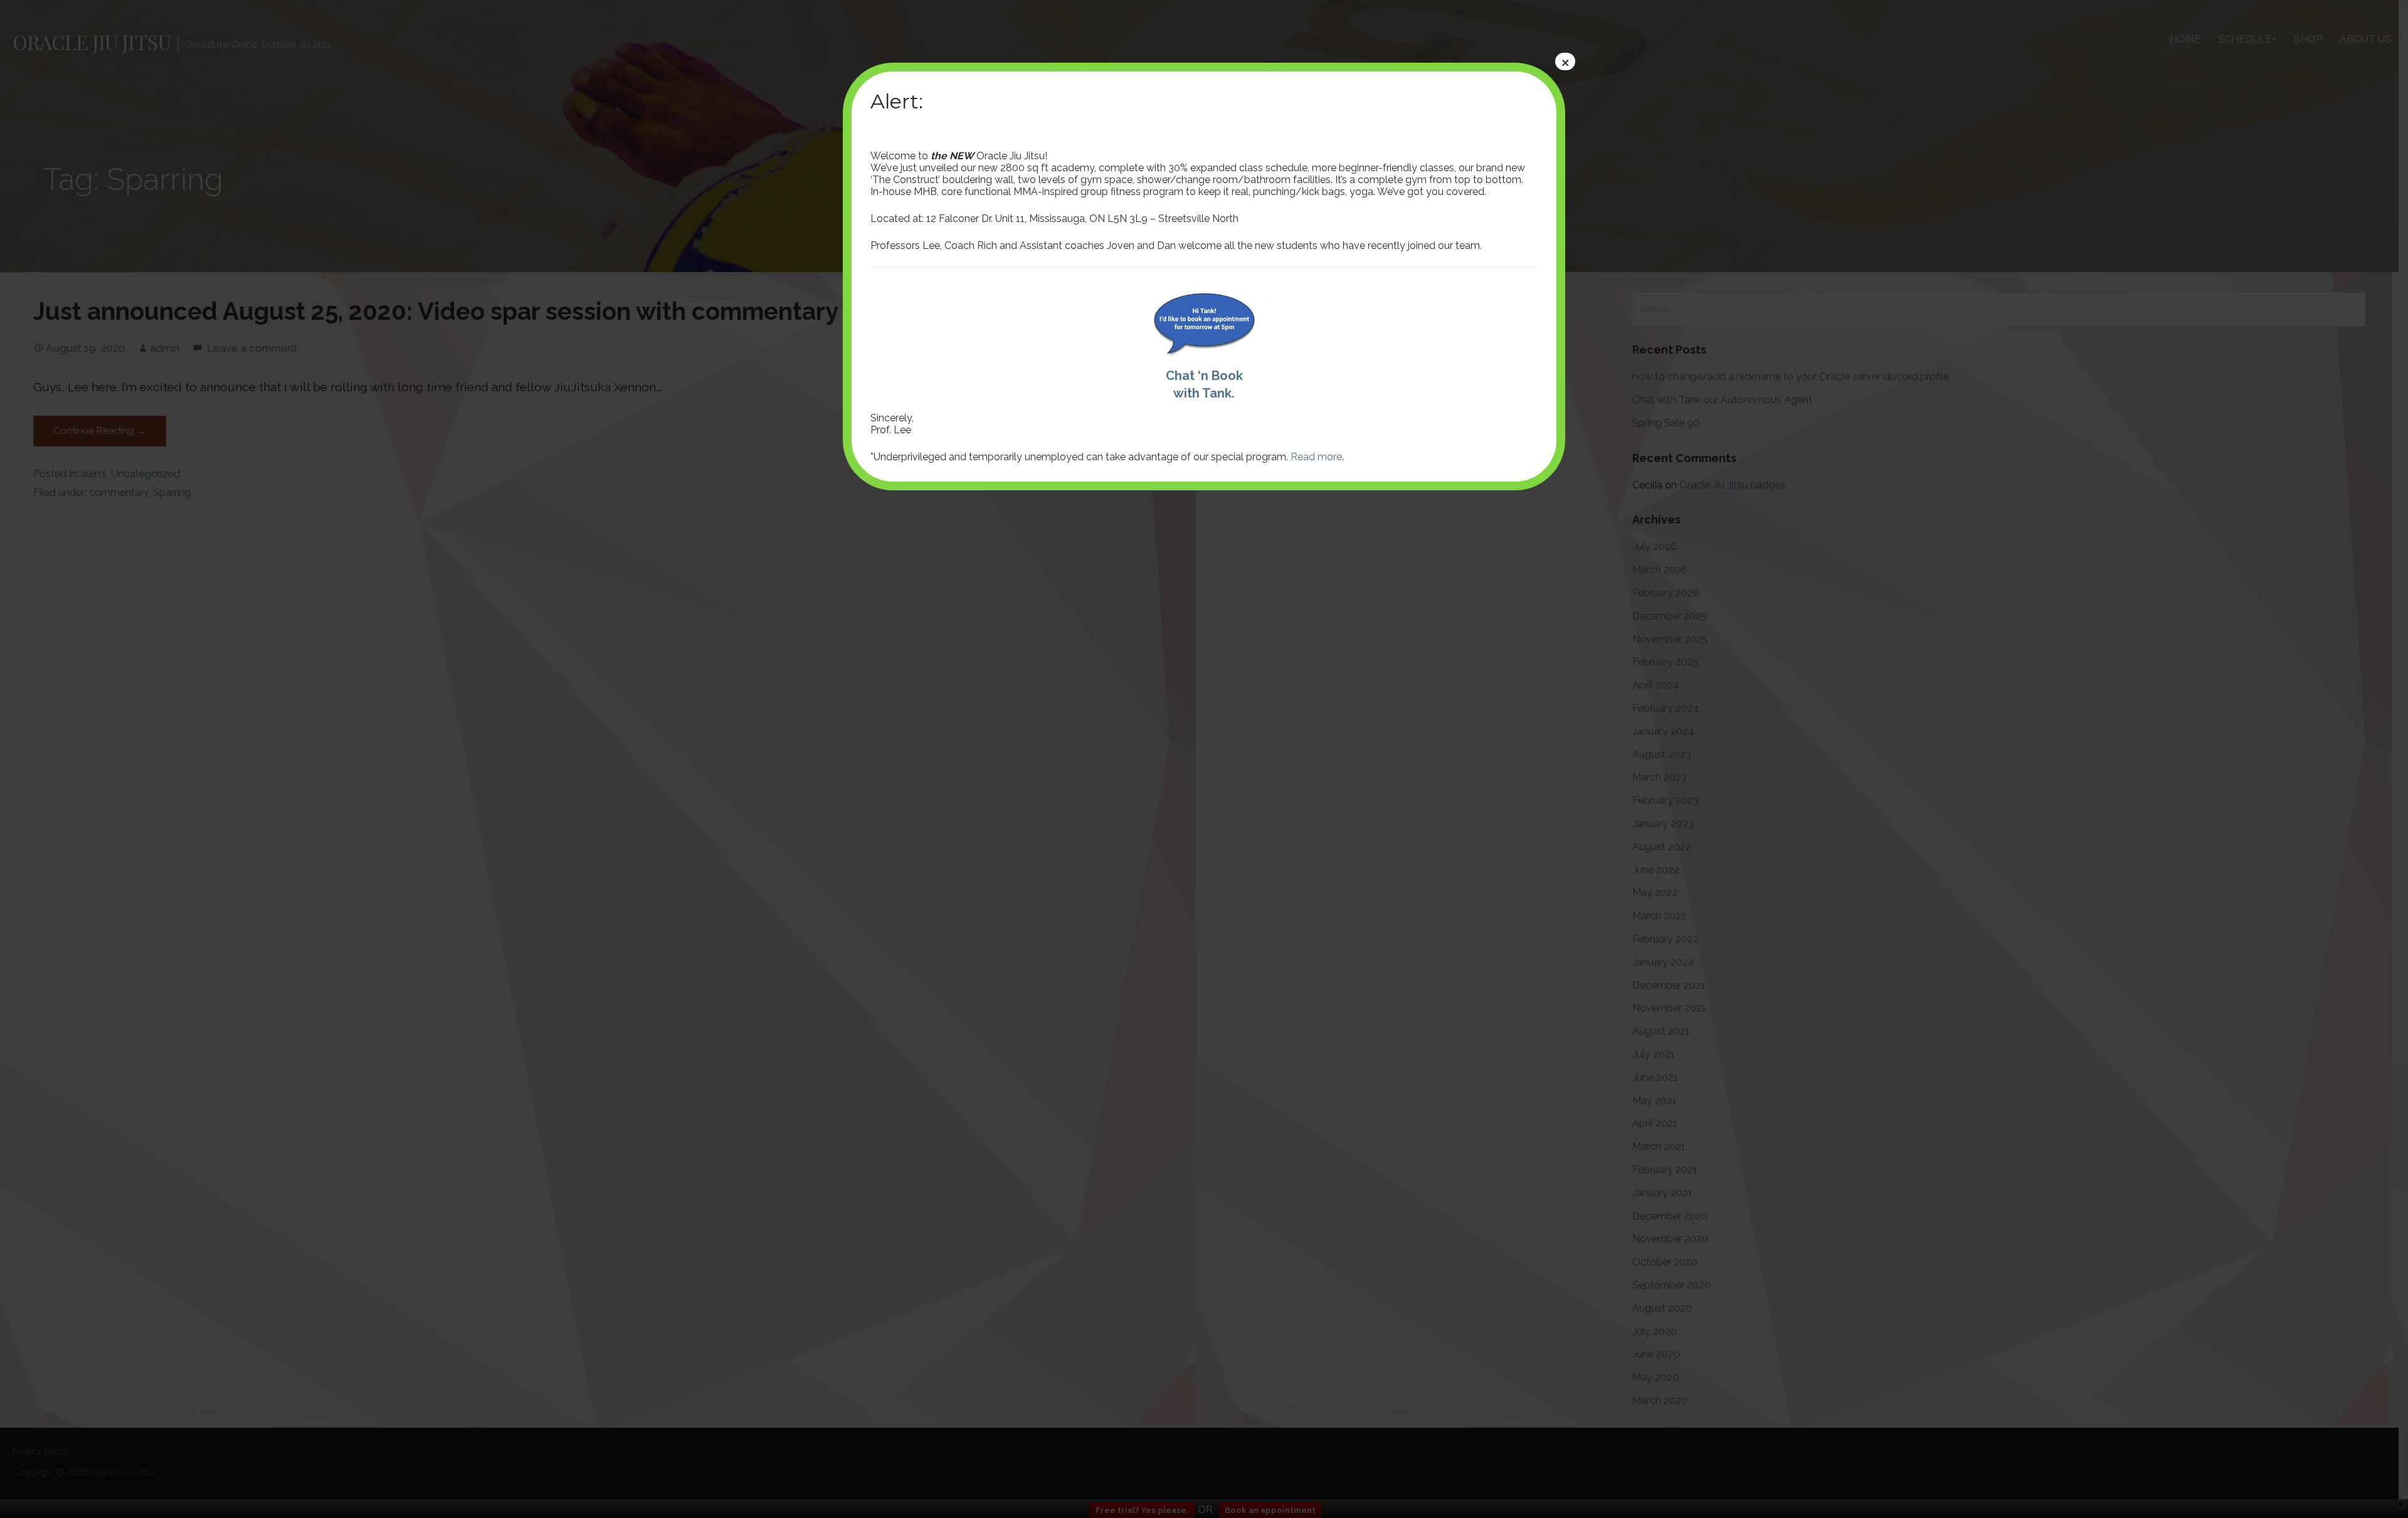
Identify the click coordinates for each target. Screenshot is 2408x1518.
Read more (1316, 457)
